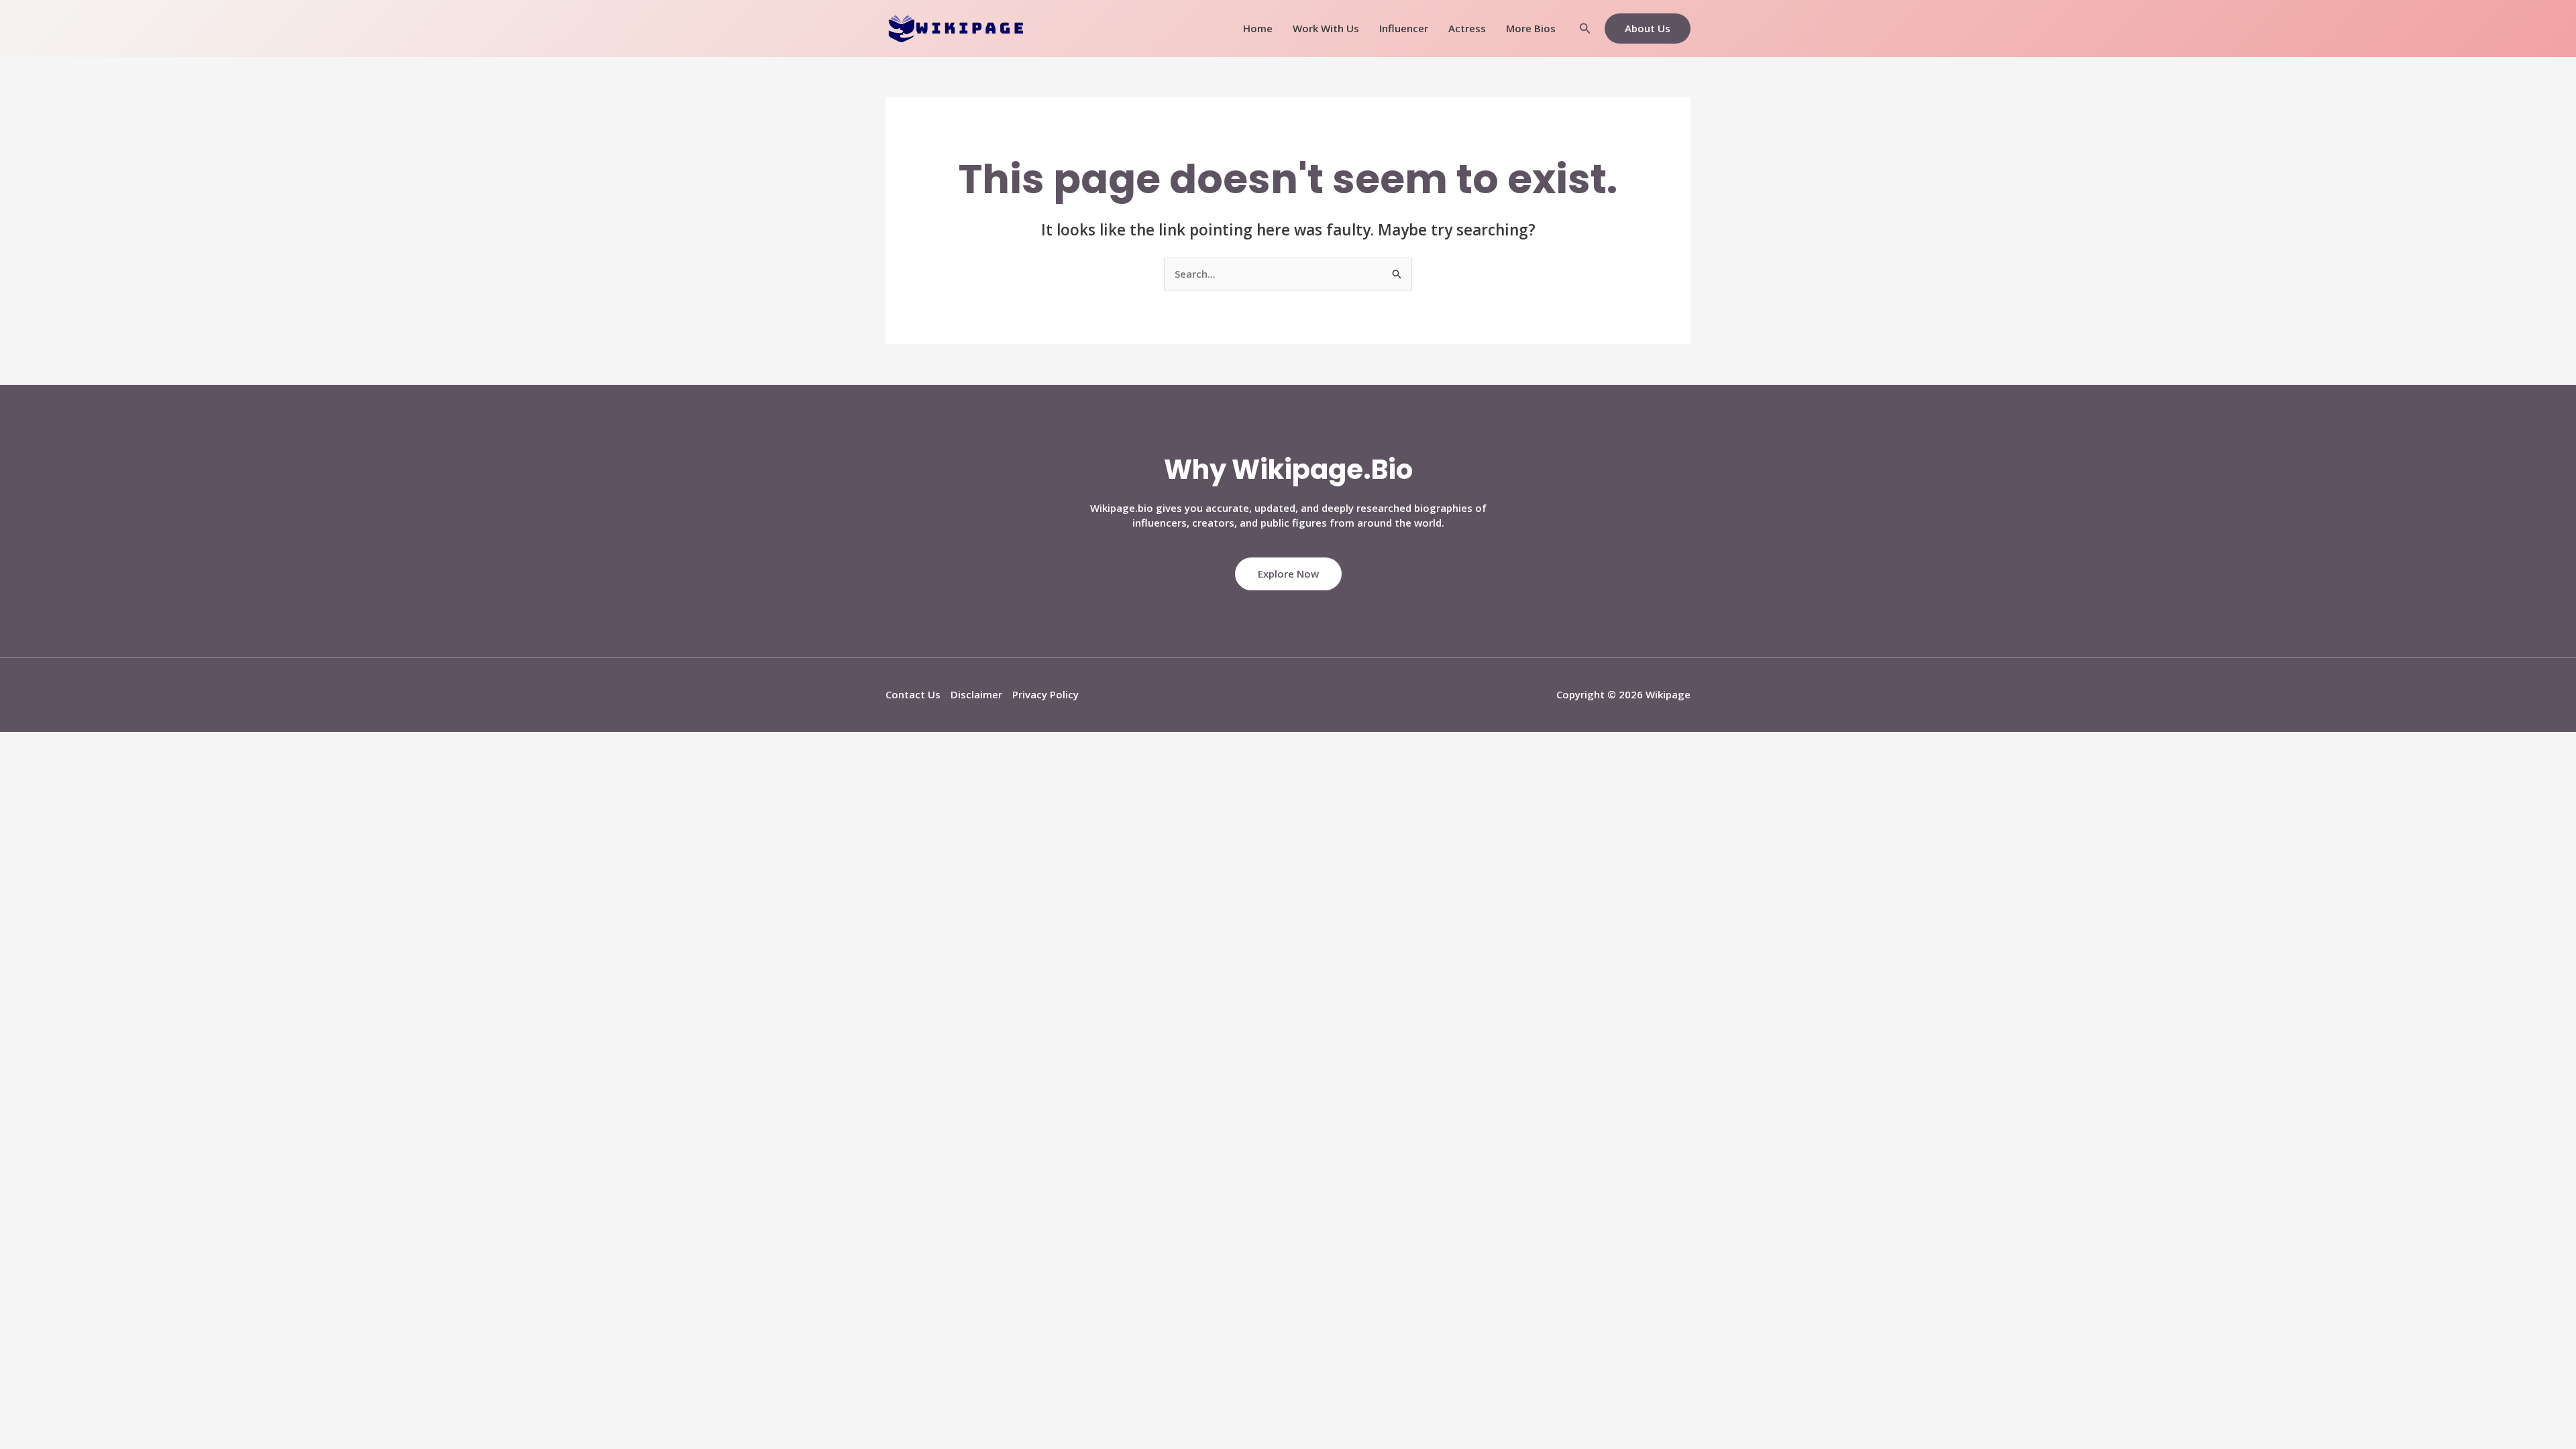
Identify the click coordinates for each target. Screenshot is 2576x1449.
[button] (1585, 29)
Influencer (1404, 28)
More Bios (1531, 28)
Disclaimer (976, 694)
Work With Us (1326, 28)
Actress (1467, 28)
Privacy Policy (1045, 694)
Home (1258, 28)
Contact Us (913, 694)
